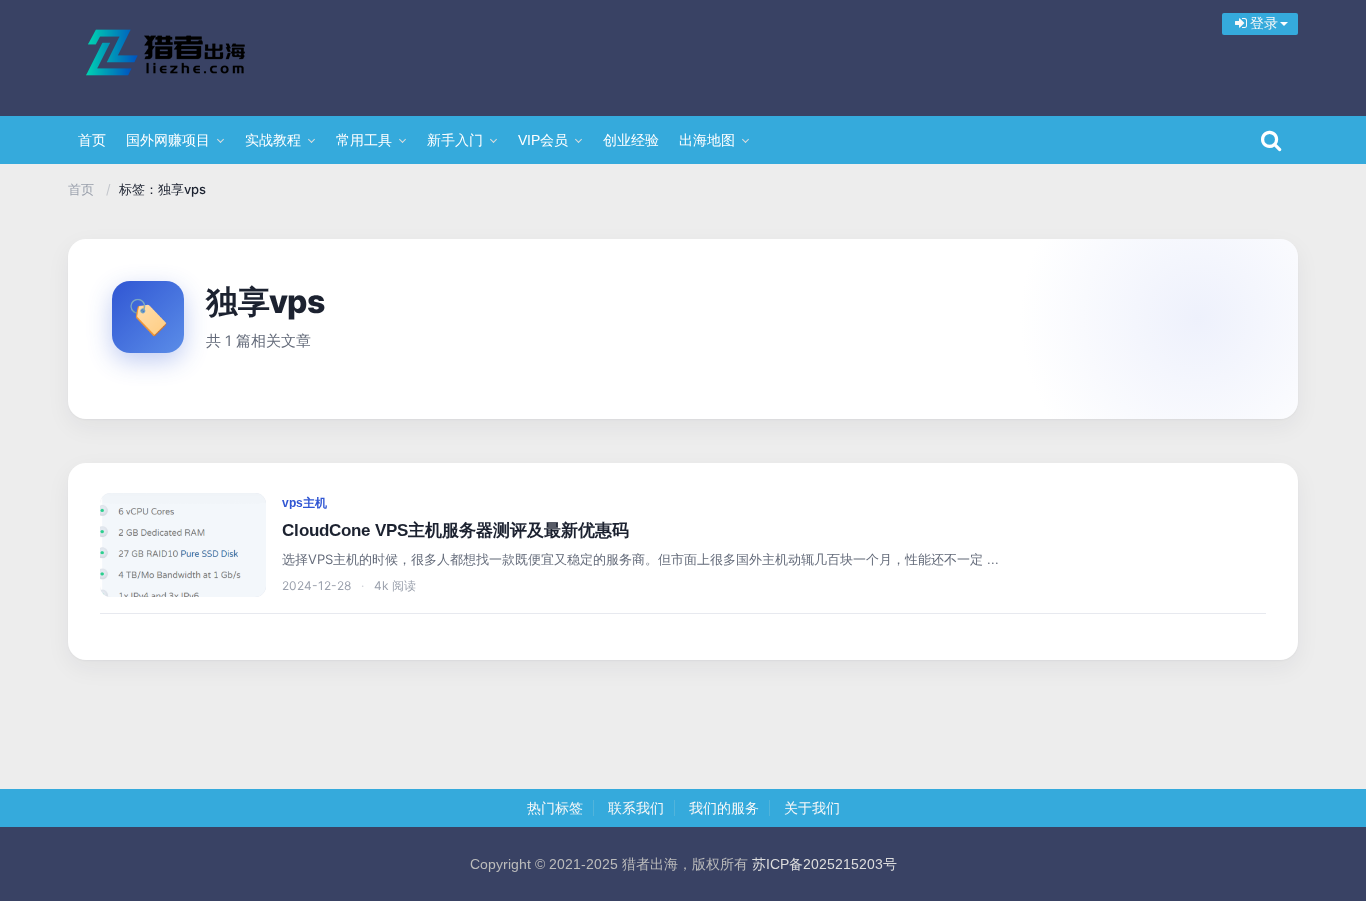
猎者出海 (198, 55)
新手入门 (455, 140)
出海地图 (707, 140)
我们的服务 (724, 808)
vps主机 (304, 503)
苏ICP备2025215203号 (824, 864)
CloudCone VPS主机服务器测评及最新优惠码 (455, 530)
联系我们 (636, 808)
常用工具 (364, 140)
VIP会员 (543, 140)
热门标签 (555, 808)
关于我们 (812, 808)
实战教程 (273, 140)
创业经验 (631, 140)
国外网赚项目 (168, 140)
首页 (92, 140)
